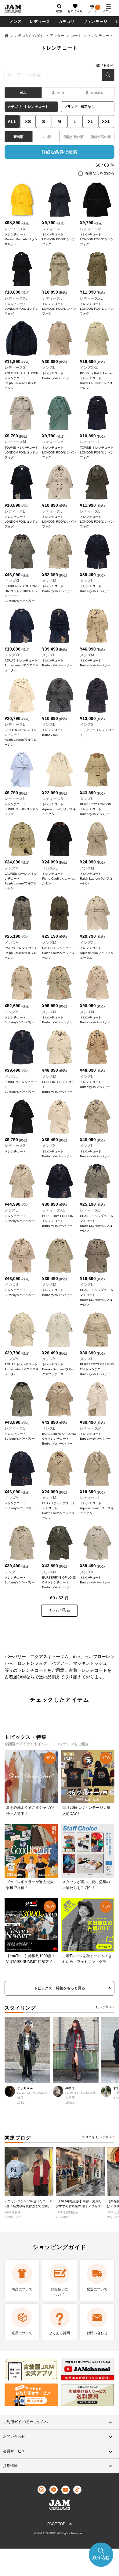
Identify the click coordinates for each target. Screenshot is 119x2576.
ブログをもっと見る (97, 2137)
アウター (57, 36)
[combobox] (60, 75)
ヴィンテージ (95, 22)
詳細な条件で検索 (60, 152)
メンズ (16, 22)
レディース (40, 22)
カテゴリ (67, 22)
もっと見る (104, 2007)
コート (76, 36)
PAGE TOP (56, 2524)
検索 (108, 75)
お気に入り (75, 11)
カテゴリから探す (29, 36)
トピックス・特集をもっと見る (60, 1988)
